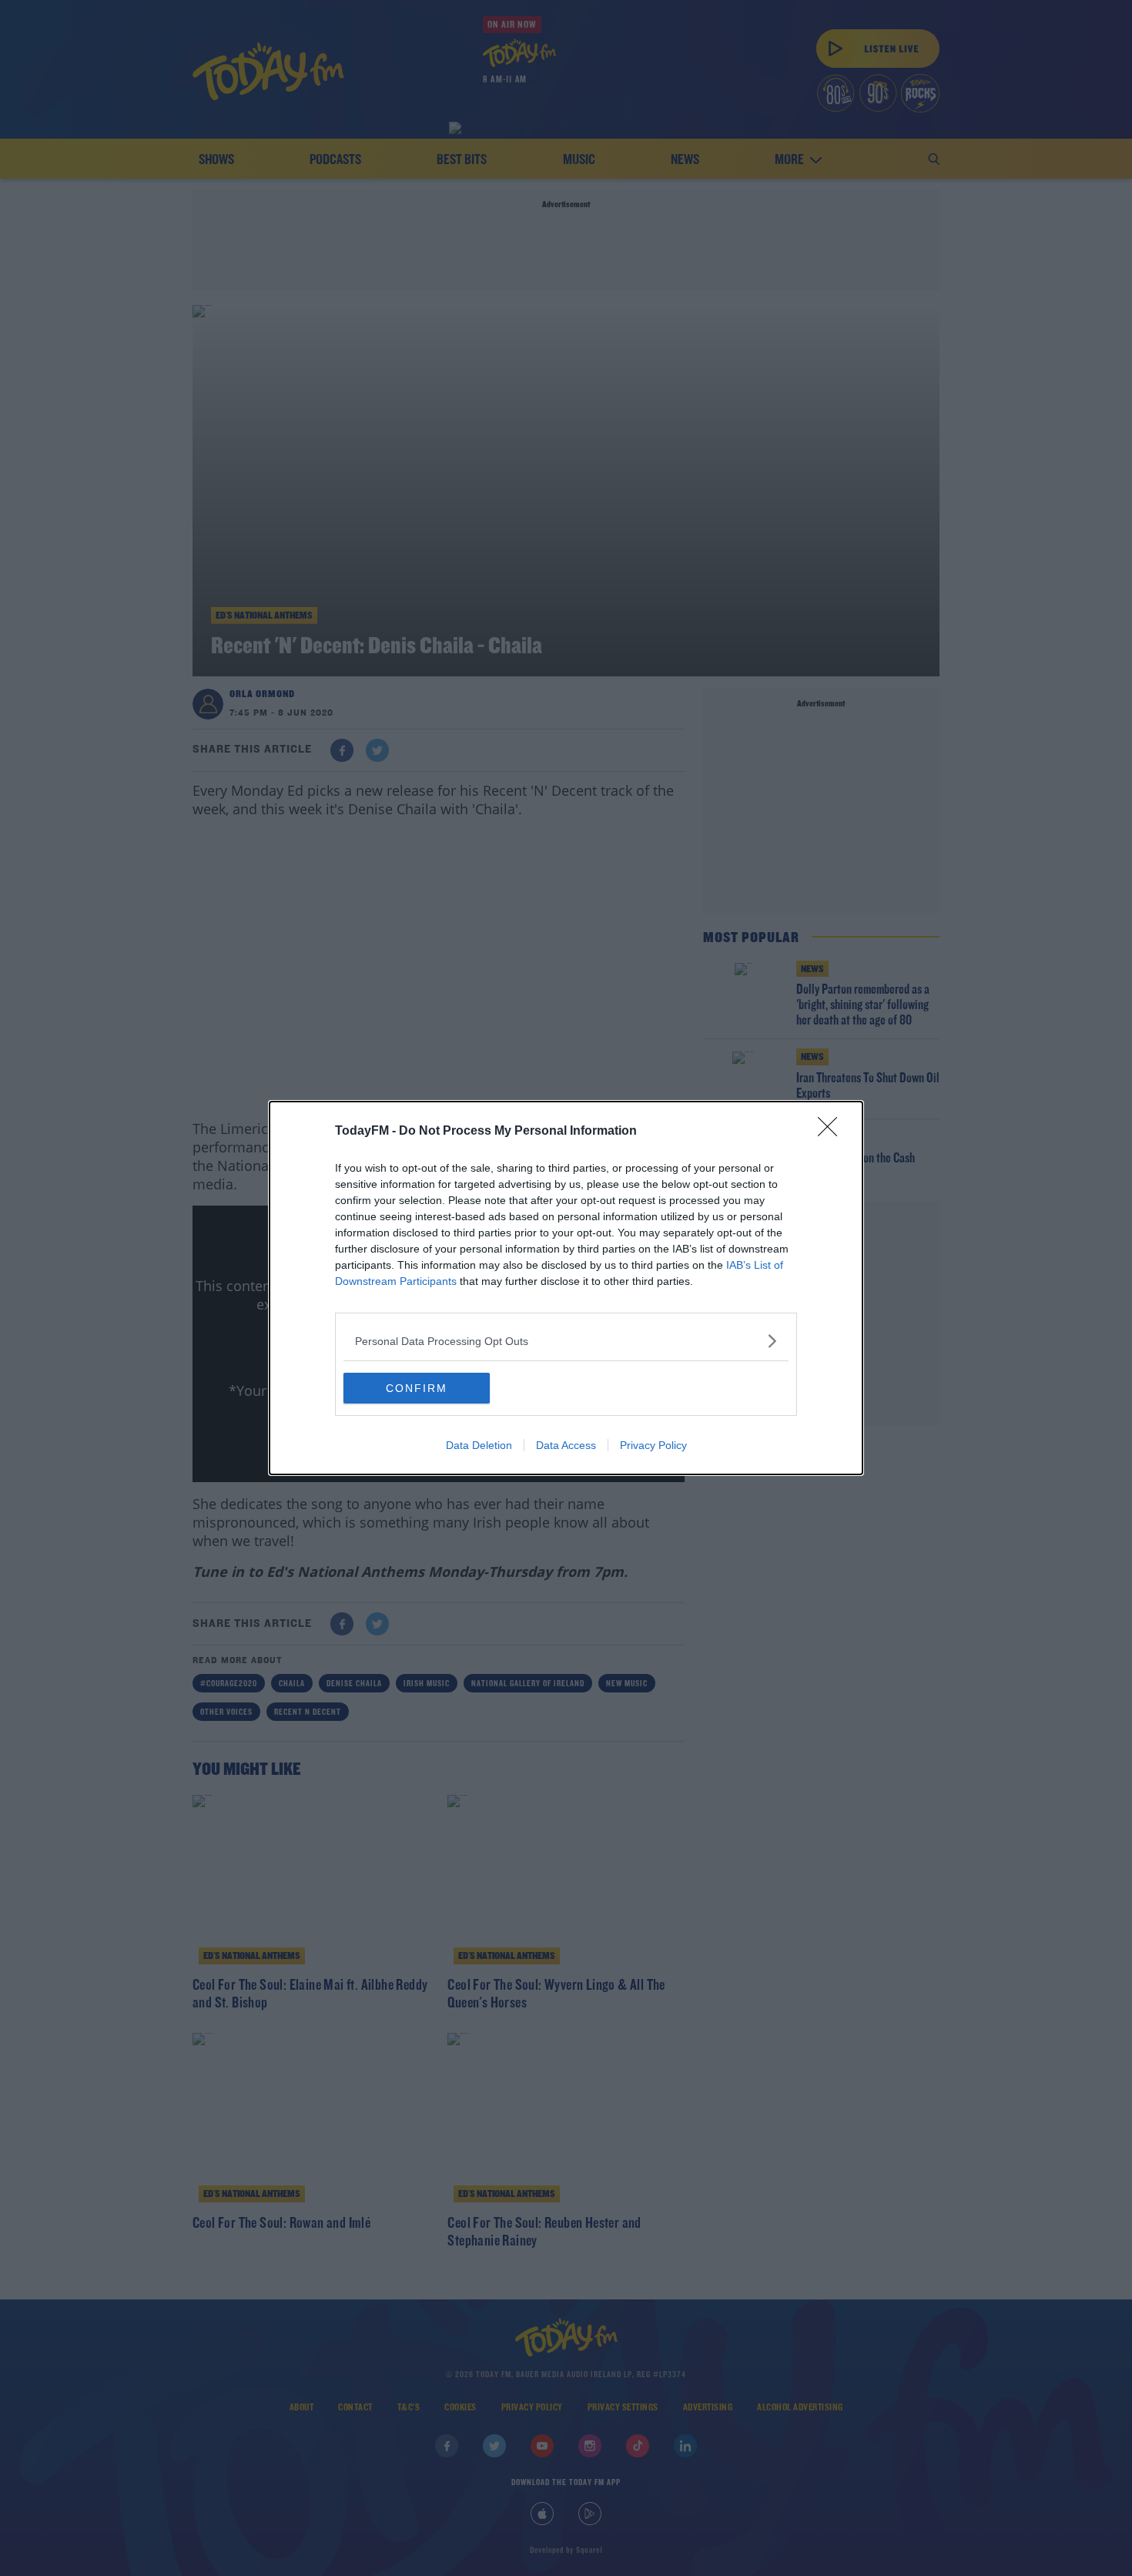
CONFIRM (417, 1388)
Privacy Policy (653, 1445)
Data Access (566, 1445)
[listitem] (566, 1341)
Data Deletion (479, 1445)
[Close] (832, 1132)
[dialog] (566, 1288)
